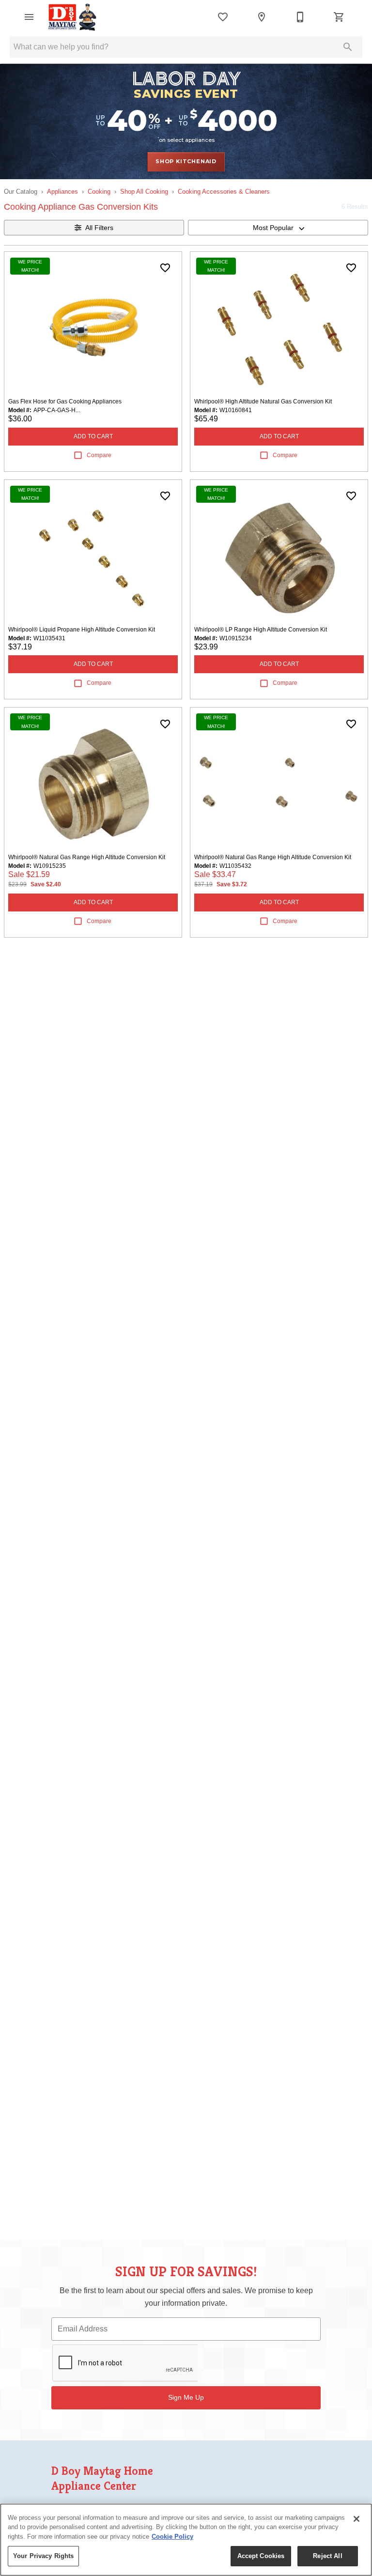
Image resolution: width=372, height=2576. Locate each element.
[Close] (356, 2519)
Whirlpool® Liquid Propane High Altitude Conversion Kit (82, 630)
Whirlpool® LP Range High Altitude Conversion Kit (261, 630)
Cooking (99, 192)
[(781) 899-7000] (300, 17)
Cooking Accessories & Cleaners (224, 192)
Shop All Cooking (144, 192)
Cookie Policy (172, 2537)
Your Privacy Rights (43, 2556)
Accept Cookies (261, 2556)
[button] (29, 17)
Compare (99, 455)
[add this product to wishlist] (165, 268)
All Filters (99, 228)
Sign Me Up (186, 2397)
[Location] (262, 17)
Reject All (327, 2556)
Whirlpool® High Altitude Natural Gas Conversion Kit (263, 401)
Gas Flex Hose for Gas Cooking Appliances (65, 401)
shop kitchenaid (186, 161)
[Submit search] (348, 47)
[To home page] (73, 17)
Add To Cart (93, 436)
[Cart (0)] (339, 17)
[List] (223, 17)
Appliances (62, 192)
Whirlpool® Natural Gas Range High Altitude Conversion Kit (87, 857)
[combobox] (278, 228)
